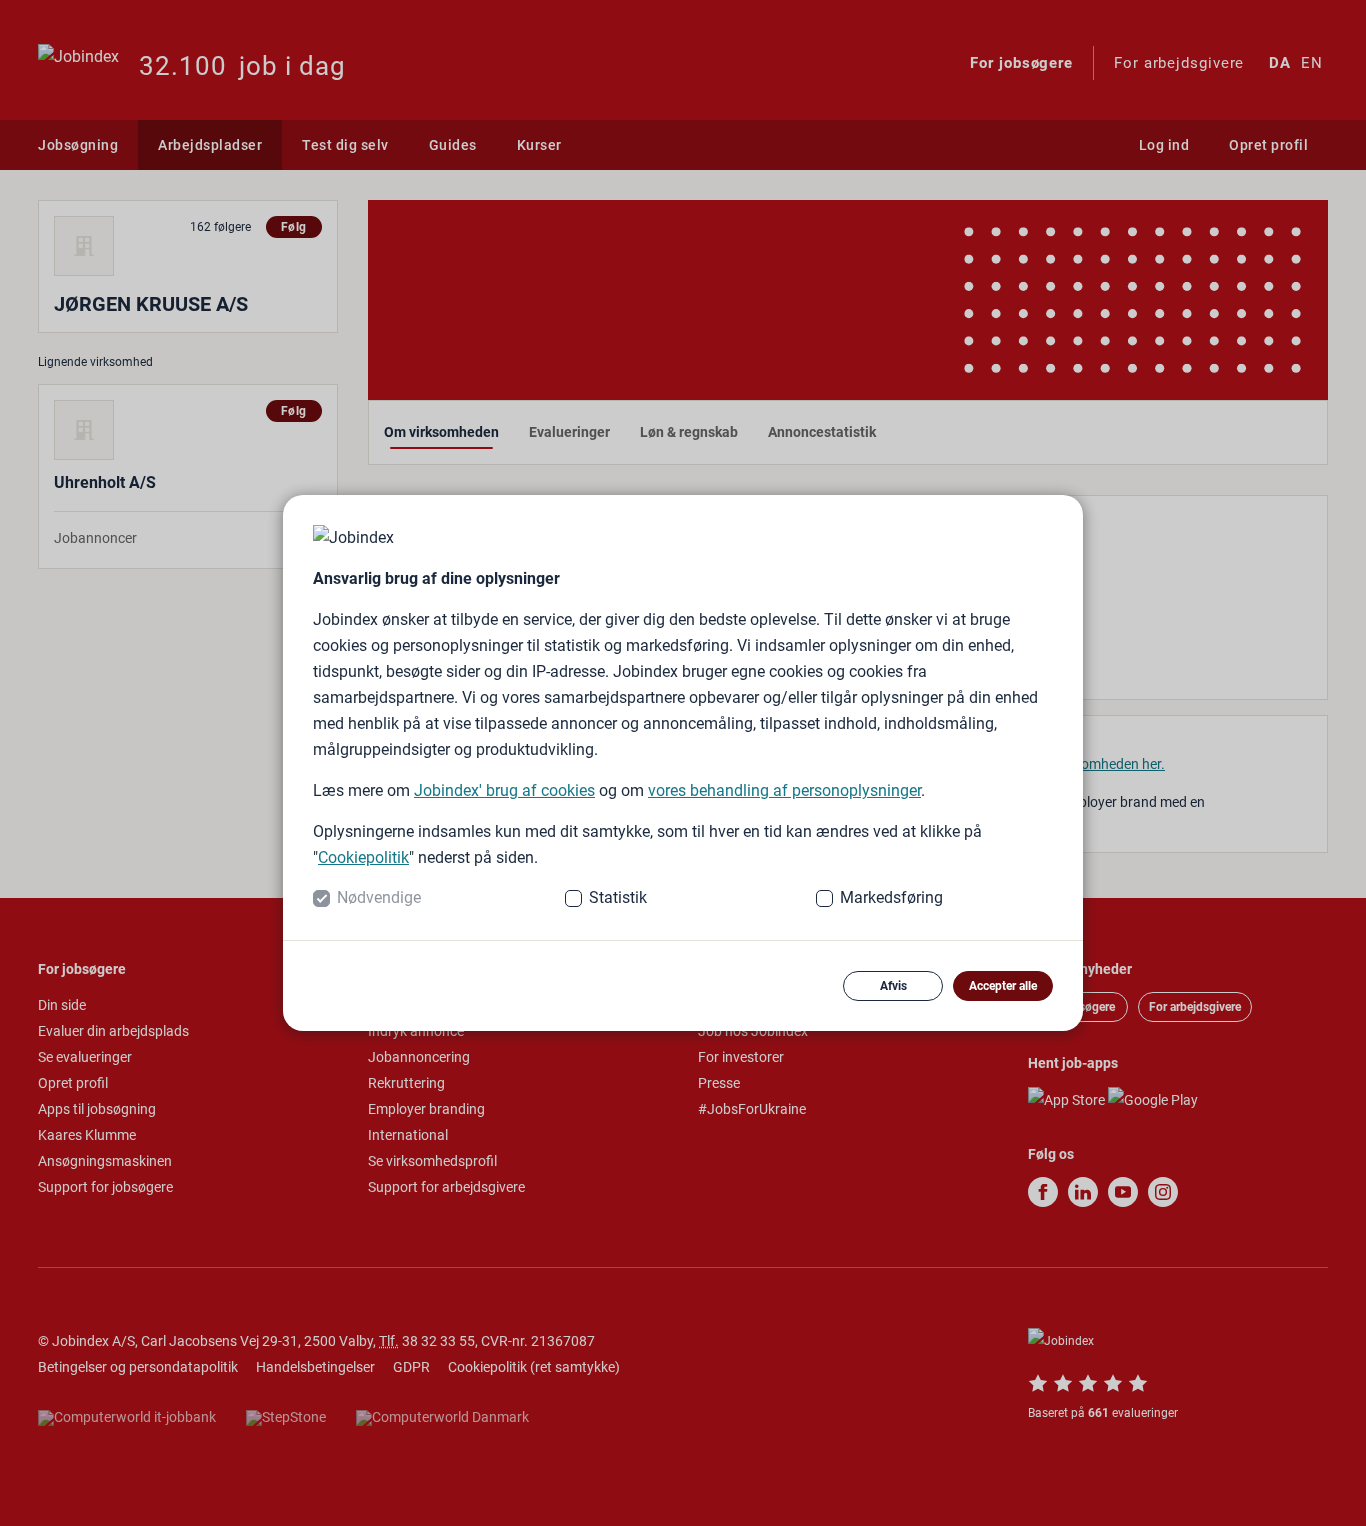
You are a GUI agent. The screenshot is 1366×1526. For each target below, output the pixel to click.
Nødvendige (379, 897)
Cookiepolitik (363, 857)
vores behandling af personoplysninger (784, 790)
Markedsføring (891, 897)
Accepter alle (1003, 986)
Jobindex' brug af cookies (504, 790)
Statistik (618, 897)
